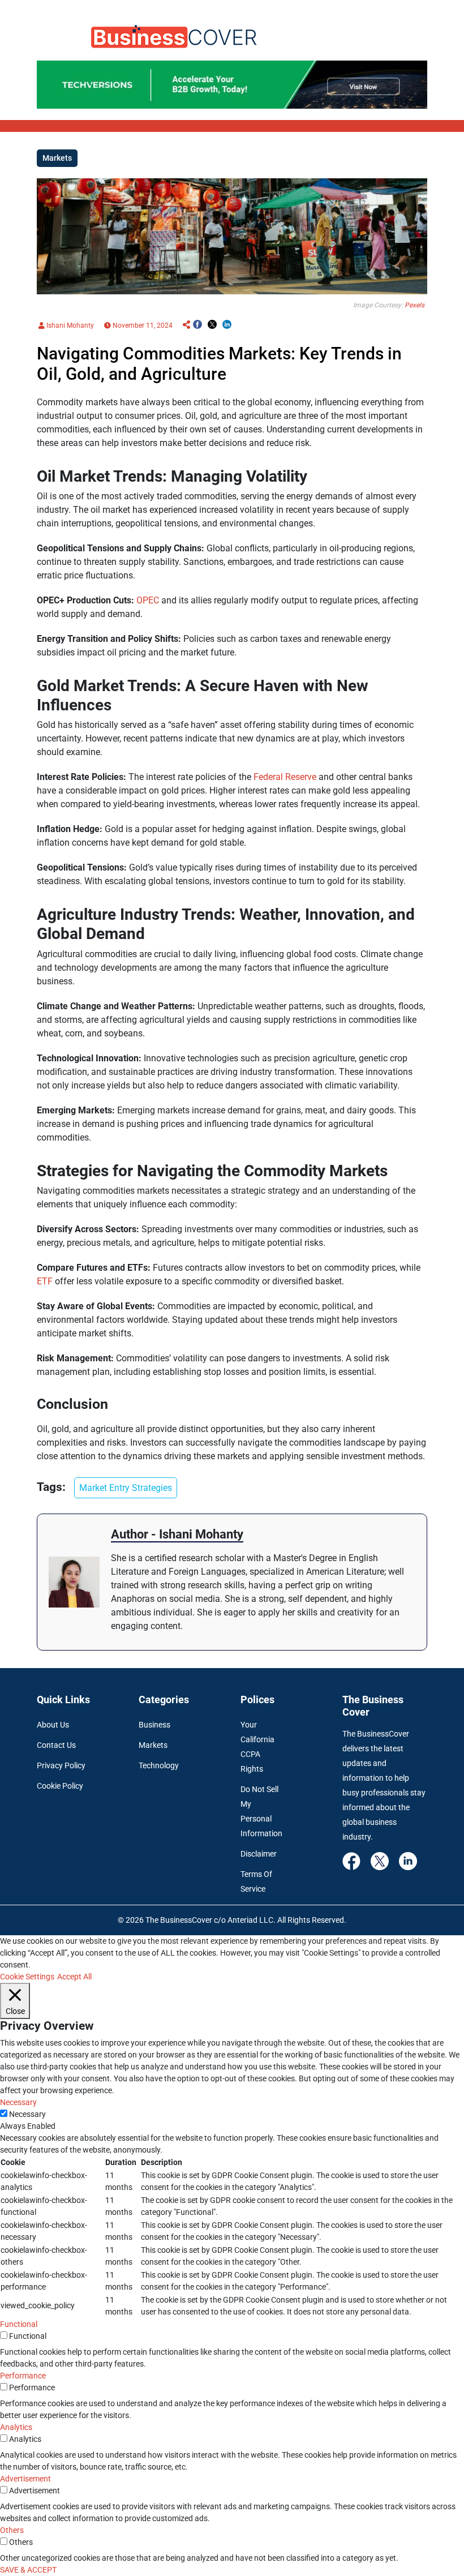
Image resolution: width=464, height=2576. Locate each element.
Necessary (27, 2114)
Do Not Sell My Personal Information (261, 1811)
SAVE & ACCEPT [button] (28, 2570)
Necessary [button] (18, 2102)
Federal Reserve (286, 777)
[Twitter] (380, 1861)
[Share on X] (212, 325)
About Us (53, 1725)
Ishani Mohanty (69, 325)
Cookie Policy (60, 1786)
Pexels (414, 305)
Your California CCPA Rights (257, 1747)
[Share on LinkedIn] (227, 325)
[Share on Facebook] (197, 325)
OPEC (149, 600)
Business (154, 1725)
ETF (46, 1281)
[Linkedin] (408, 1861)
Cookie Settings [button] (27, 1977)
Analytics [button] (16, 2427)
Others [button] (12, 2530)
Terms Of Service (256, 1881)
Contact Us (56, 1745)
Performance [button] (23, 2376)
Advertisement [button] (25, 2479)
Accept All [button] (74, 1977)
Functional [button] (19, 2324)
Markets (153, 1745)
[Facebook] (351, 1861)
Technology (159, 1765)
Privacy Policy (61, 1765)
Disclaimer (259, 1854)
